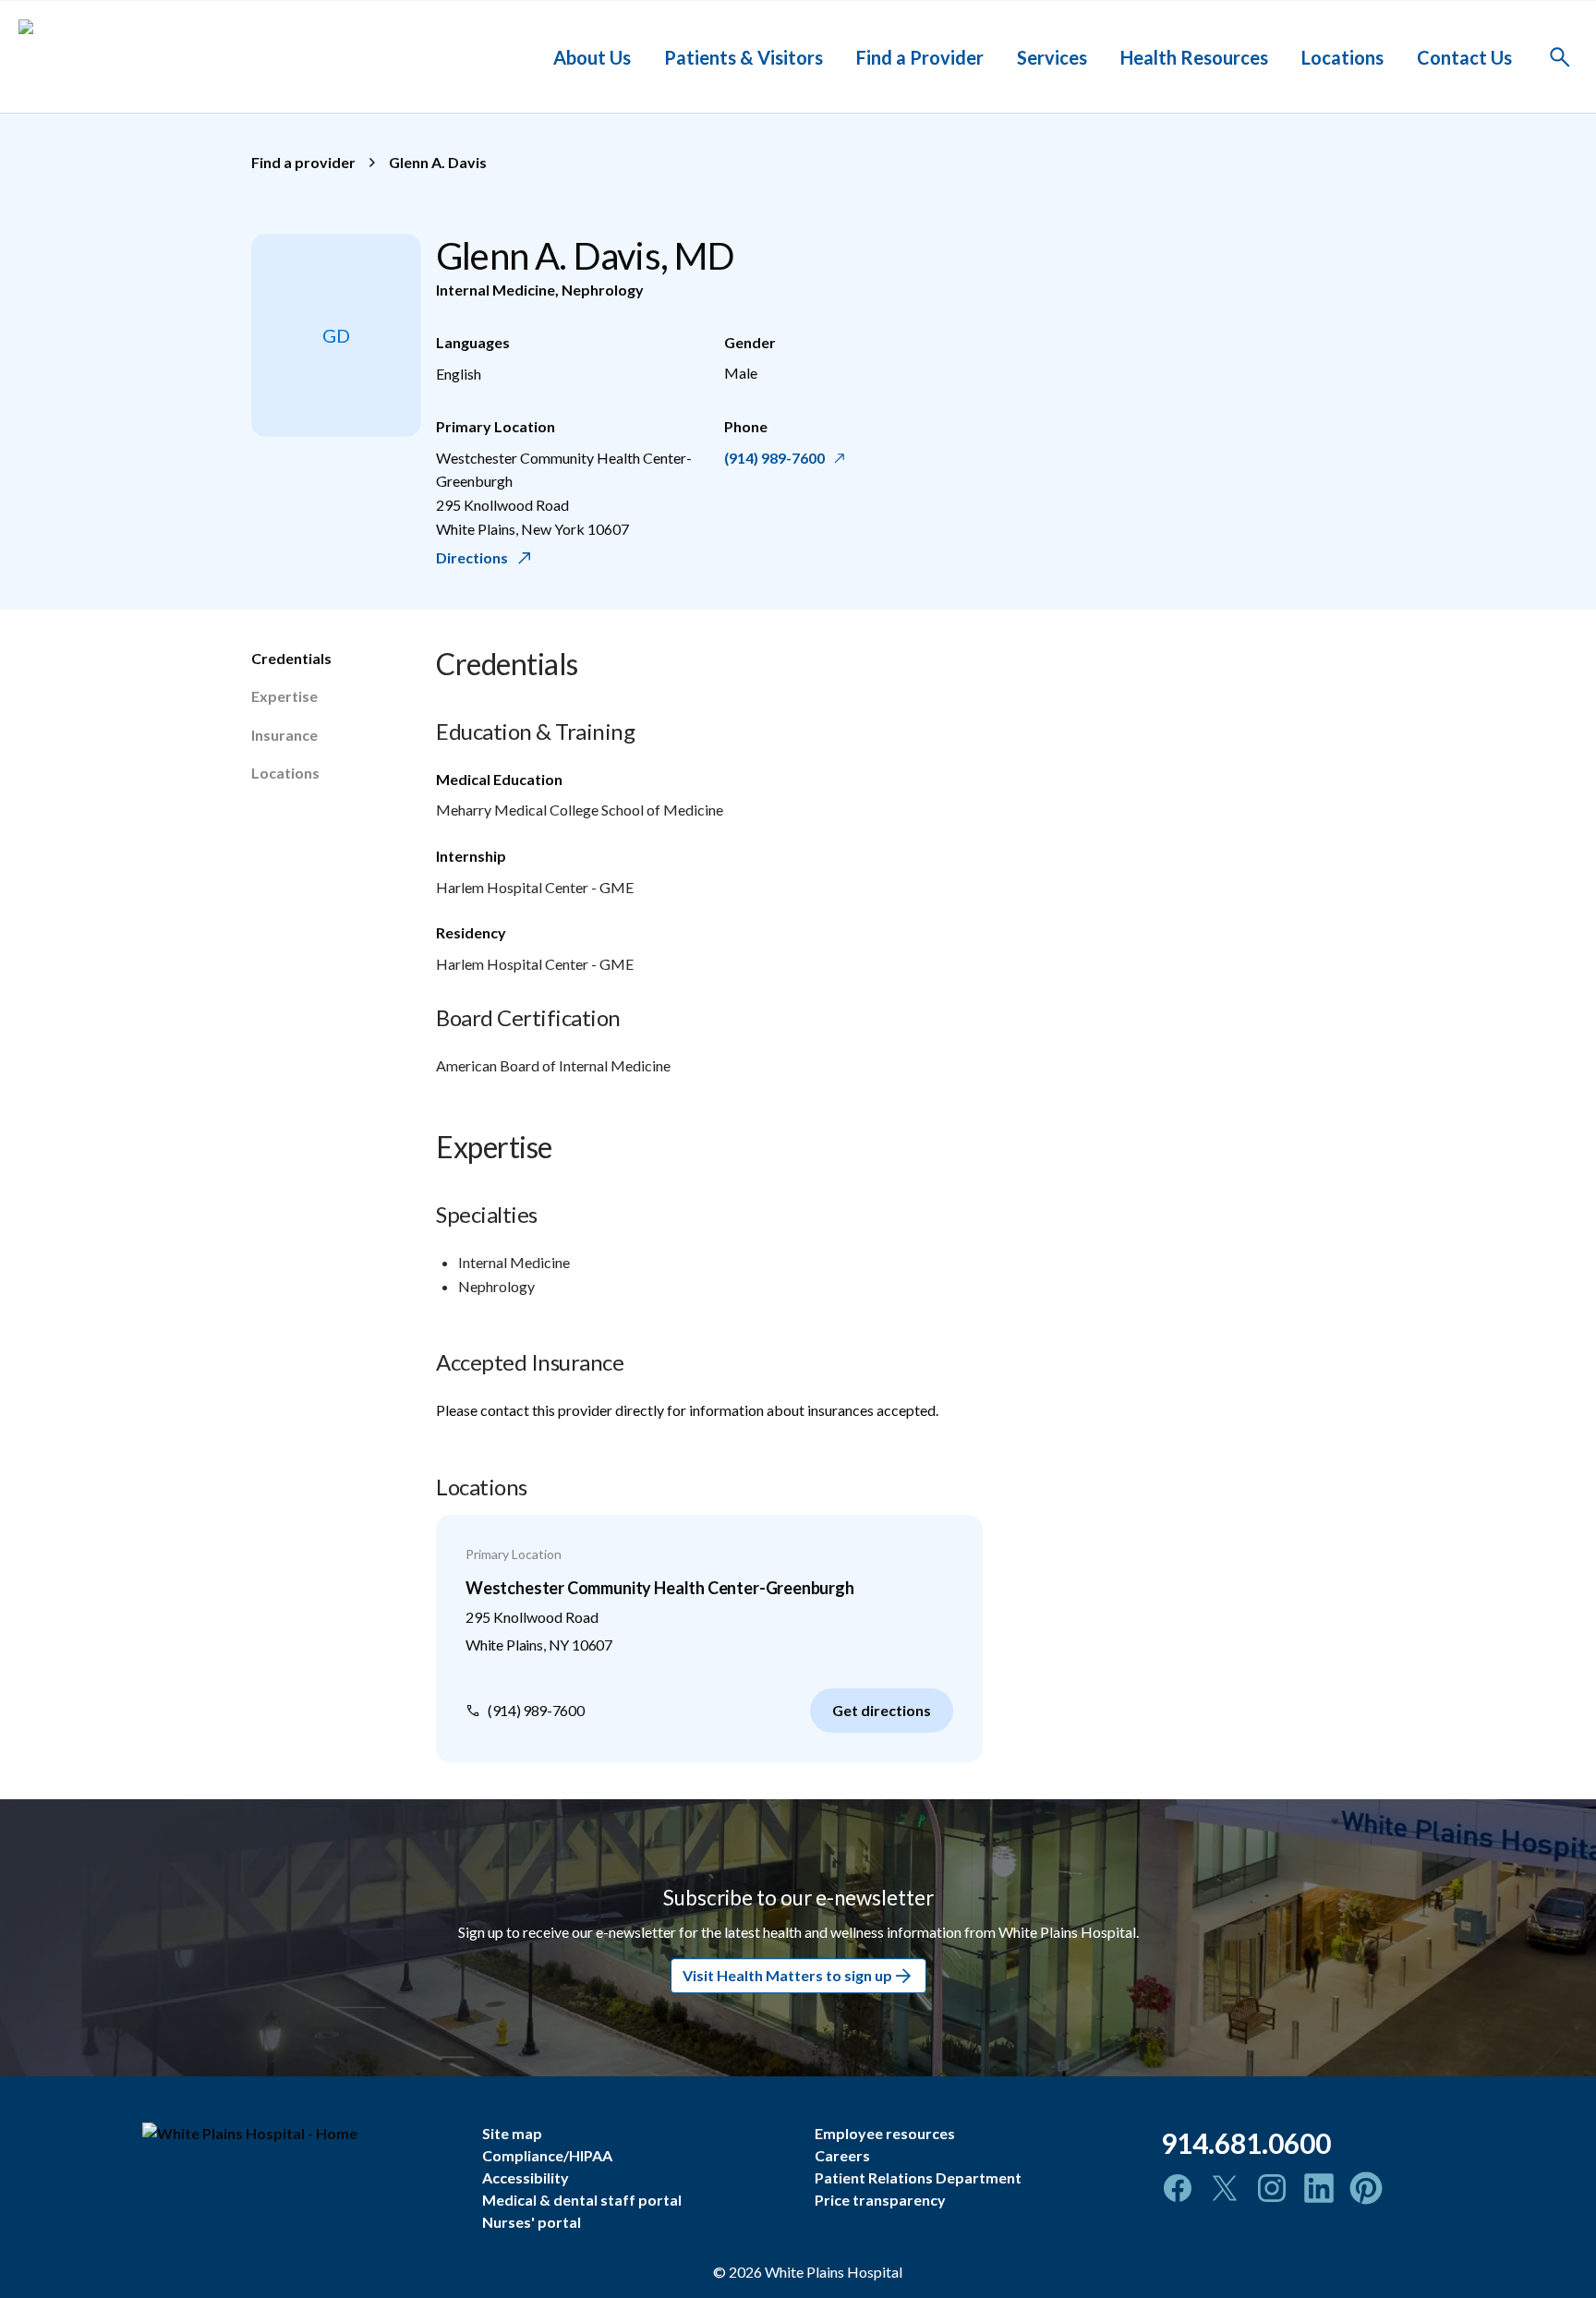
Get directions (882, 1710)
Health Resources (1194, 56)
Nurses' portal (532, 2222)
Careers (842, 2155)
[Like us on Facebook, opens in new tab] (1178, 2188)
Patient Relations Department (918, 2177)
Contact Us (1464, 56)
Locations (1342, 56)
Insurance (284, 735)
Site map (512, 2133)
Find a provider (303, 162)
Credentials (291, 658)
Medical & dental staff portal (582, 2200)
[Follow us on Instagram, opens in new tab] (1272, 2188)
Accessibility (526, 2177)
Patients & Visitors (744, 56)
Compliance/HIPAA (547, 2155)
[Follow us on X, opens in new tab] (1225, 2188)
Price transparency (880, 2200)
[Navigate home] (298, 2134)
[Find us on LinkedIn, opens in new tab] (1319, 2188)
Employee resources (885, 2133)
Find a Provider (920, 56)
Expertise (284, 696)
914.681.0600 (1246, 2143)
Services (1052, 56)
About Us (592, 56)
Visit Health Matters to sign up (787, 1975)
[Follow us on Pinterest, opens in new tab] (1366, 2188)
